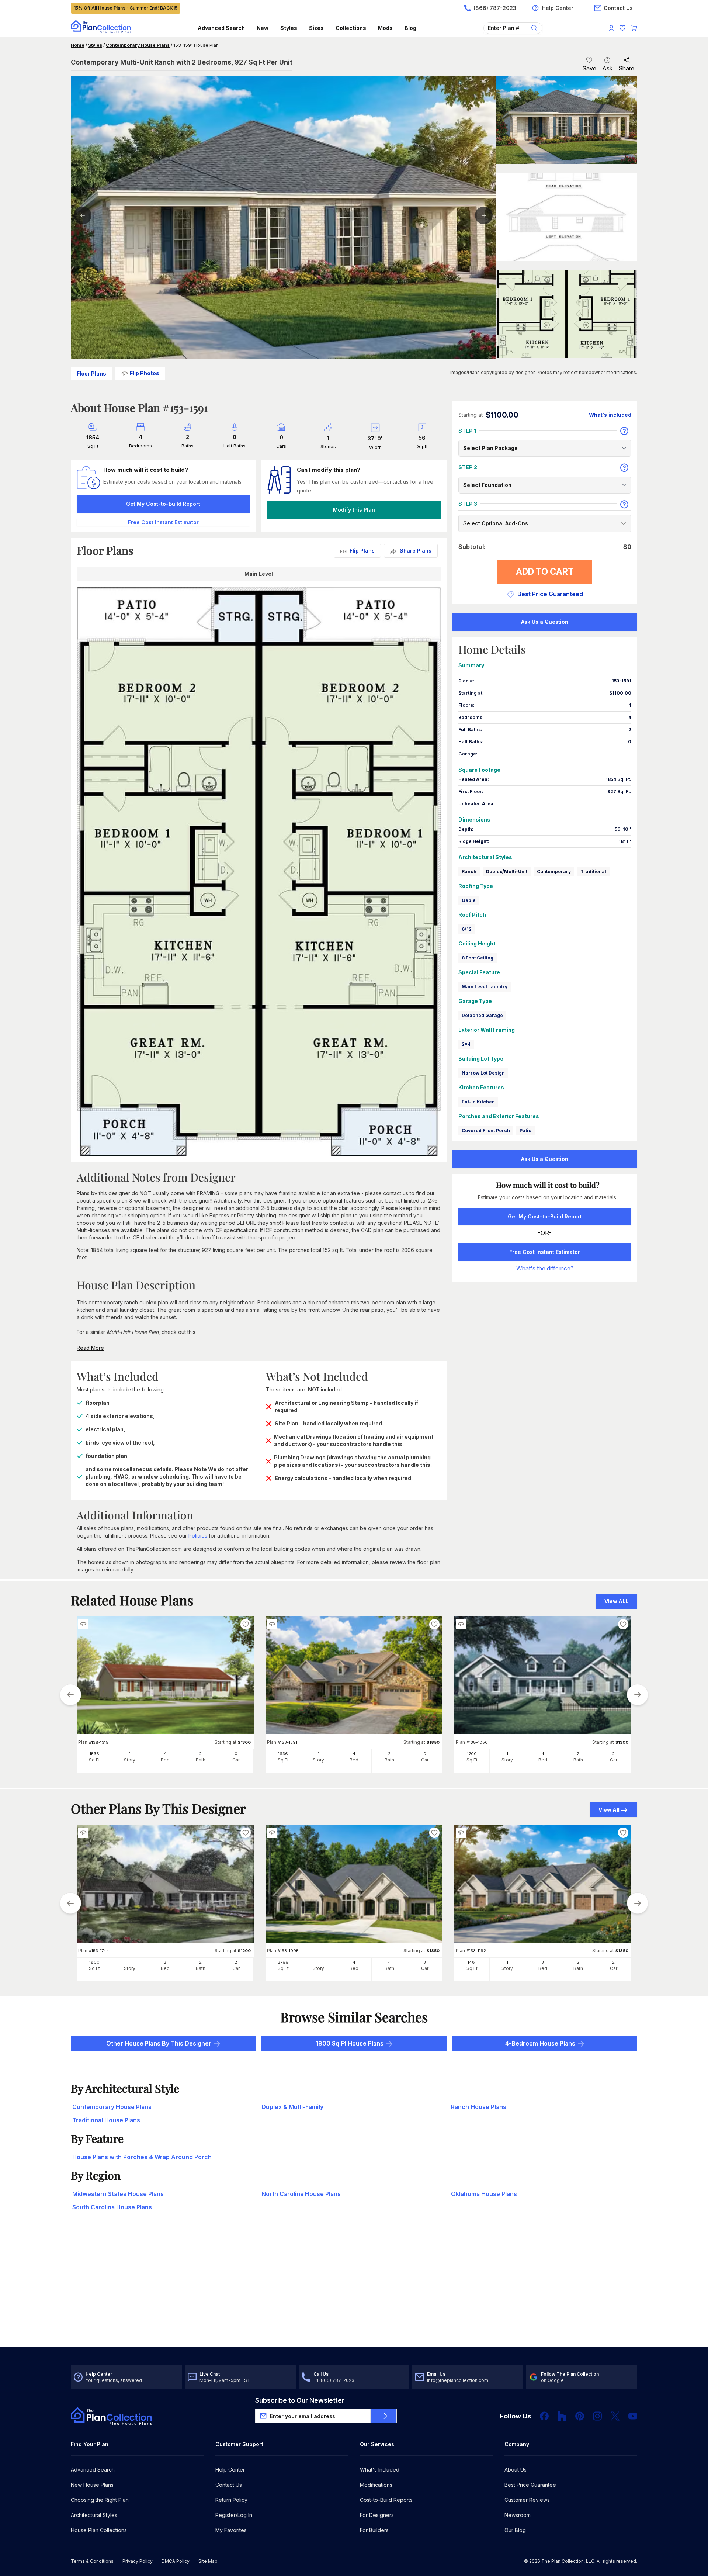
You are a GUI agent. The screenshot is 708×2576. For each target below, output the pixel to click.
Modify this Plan (354, 510)
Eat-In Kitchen (478, 1102)
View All (609, 1810)
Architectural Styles (94, 2515)
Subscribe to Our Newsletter (300, 2400)
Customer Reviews (527, 2500)
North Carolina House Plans (301, 2194)
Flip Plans (362, 551)
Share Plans (416, 551)
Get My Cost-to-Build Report (163, 504)
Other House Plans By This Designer (159, 2043)
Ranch (469, 872)
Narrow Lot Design (483, 1073)
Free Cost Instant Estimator (545, 1252)
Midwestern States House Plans (118, 2194)
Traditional (593, 872)
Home (78, 45)
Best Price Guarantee (530, 2485)
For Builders (374, 2530)
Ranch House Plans (479, 2107)
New (263, 28)
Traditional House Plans (106, 2120)
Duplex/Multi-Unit (507, 872)
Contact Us (229, 2485)
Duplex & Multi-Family (292, 2107)
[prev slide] (70, 1695)
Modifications (376, 2485)
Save (589, 68)
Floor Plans (91, 374)
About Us (516, 2470)
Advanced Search (221, 28)
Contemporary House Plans (138, 45)
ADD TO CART (545, 572)
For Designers (377, 2515)
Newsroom (518, 2515)
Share (626, 68)
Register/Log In (234, 2515)
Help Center (230, 2470)
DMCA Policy (176, 2561)
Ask (607, 68)
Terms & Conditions (92, 2561)
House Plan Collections (99, 2530)
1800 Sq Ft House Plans (350, 2043)
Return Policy (231, 2500)
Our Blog (515, 2530)
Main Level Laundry (485, 987)
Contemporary (554, 872)
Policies (198, 1536)
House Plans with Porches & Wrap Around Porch (142, 2157)
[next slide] (638, 1695)
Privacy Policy (138, 2561)
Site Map (208, 2561)
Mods (385, 28)
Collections (351, 28)
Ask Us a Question (545, 622)
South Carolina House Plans (112, 2207)
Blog (410, 28)
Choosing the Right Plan (100, 2500)
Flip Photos (145, 373)
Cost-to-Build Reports (386, 2500)
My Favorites (231, 2530)
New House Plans (92, 2485)
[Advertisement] (354, 2290)
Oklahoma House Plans (484, 2194)
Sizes (316, 28)
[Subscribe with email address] (383, 2416)
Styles (289, 28)
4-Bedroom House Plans (540, 2043)
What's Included (380, 2470)
